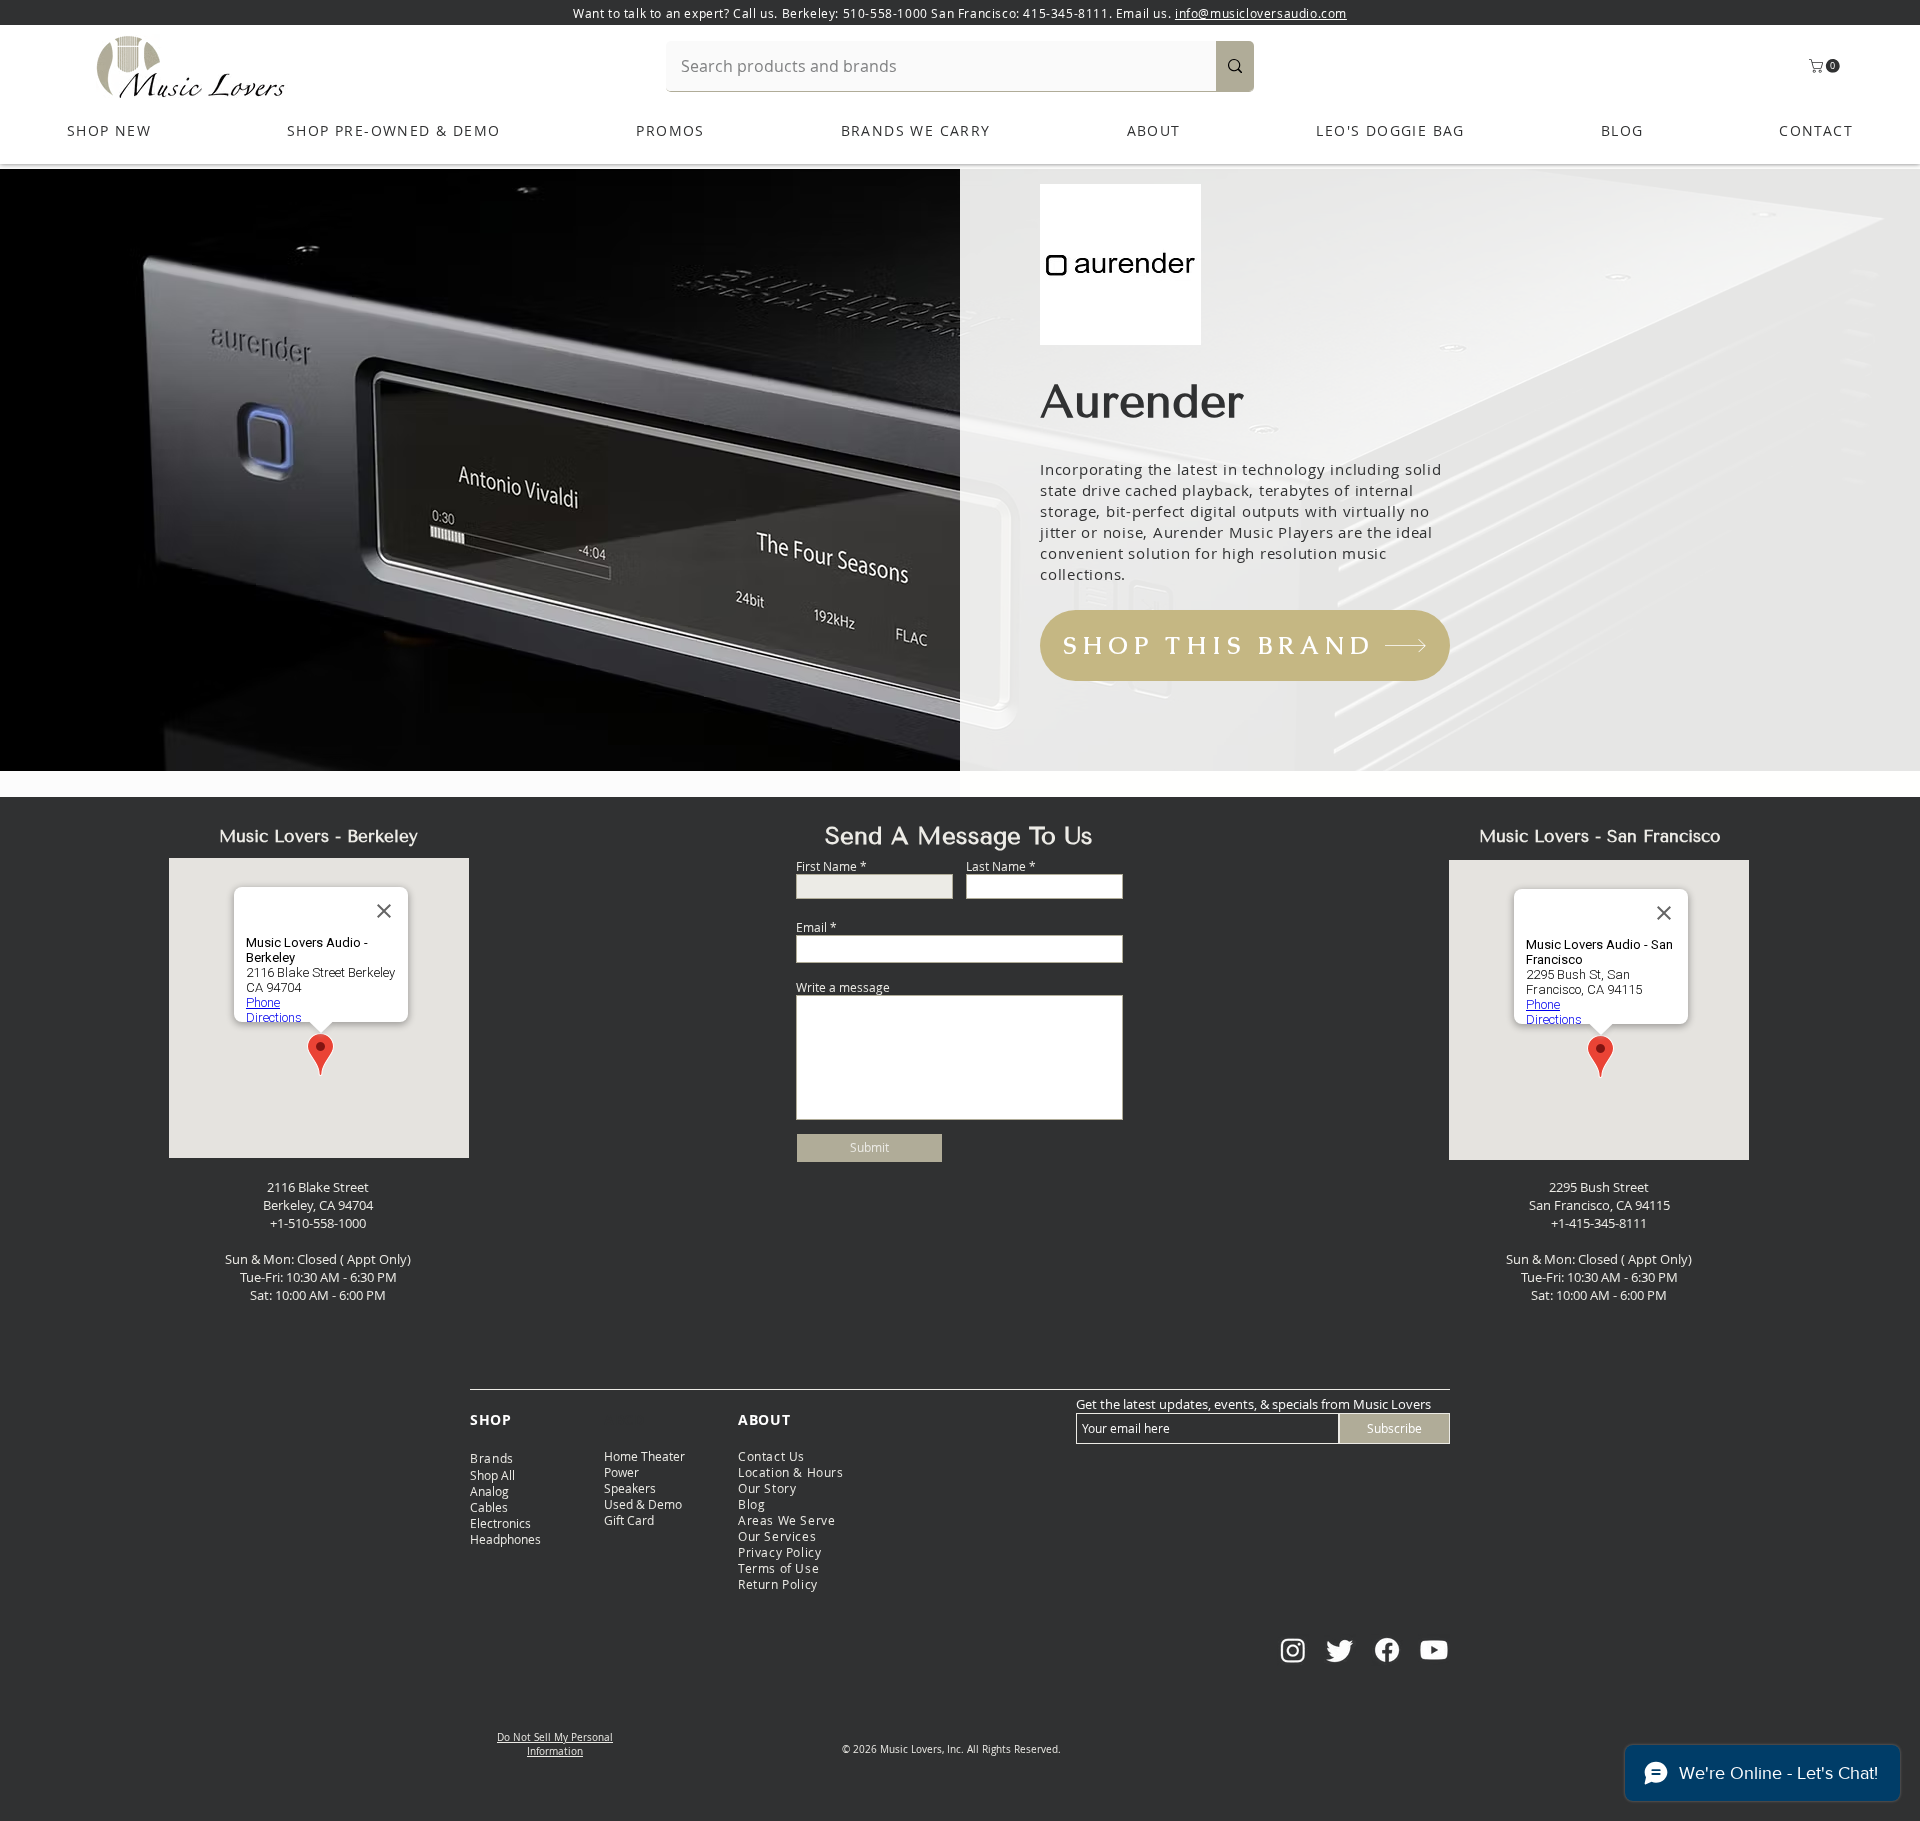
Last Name (996, 866)
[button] (1826, 66)
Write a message (843, 987)
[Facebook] (1387, 1650)
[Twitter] (1340, 1650)
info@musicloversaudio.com (1261, 13)
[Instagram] (1293, 1650)
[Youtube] (1434, 1650)
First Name (826, 866)
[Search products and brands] (1235, 66)
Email (811, 927)
